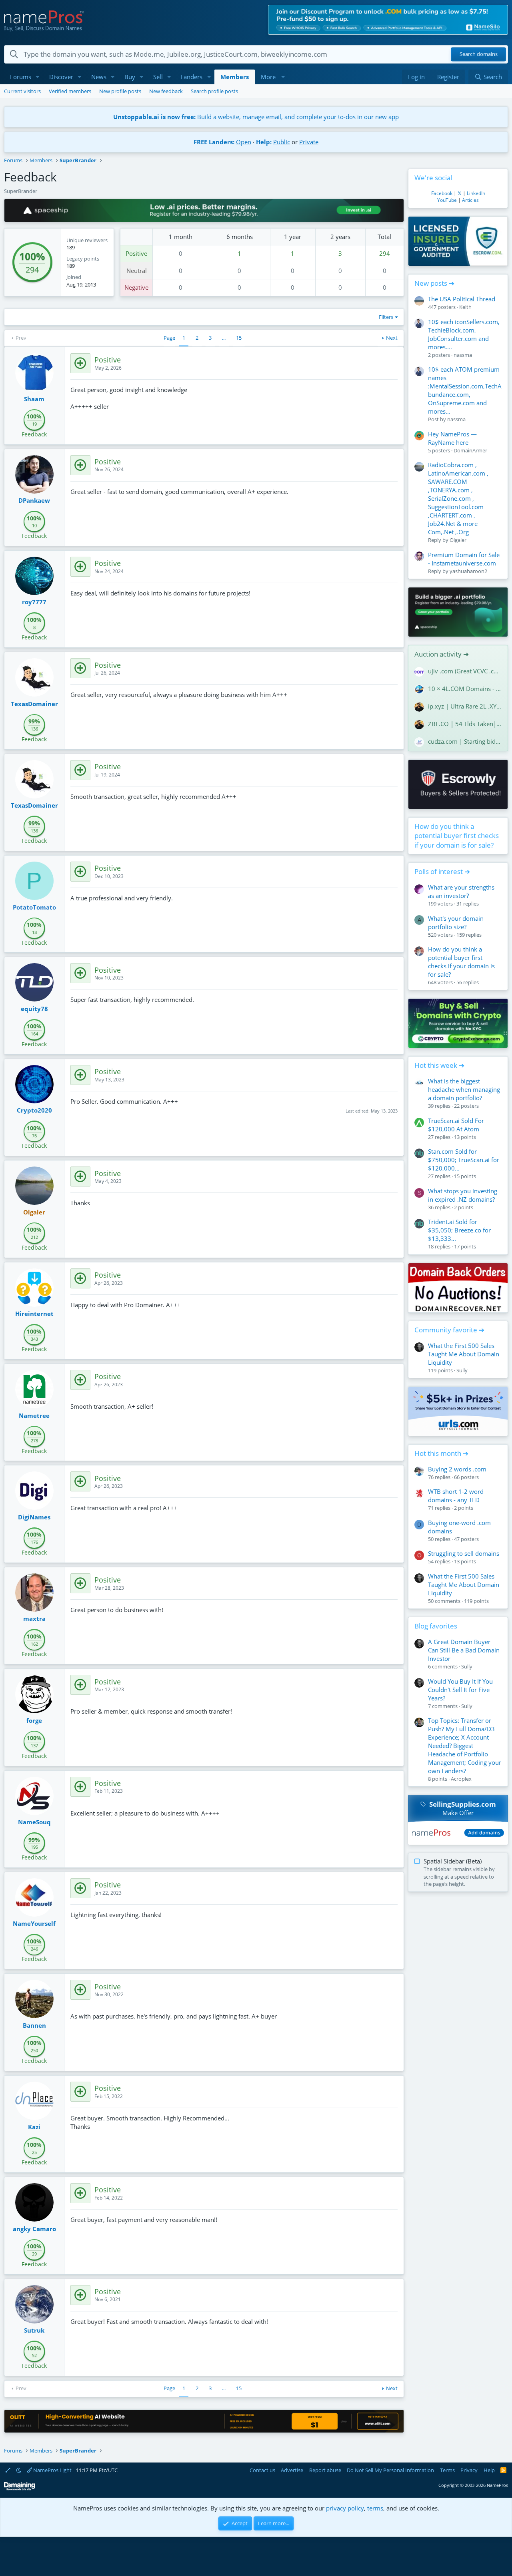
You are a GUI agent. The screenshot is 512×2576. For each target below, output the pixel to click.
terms (375, 2508)
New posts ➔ (434, 283)
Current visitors (22, 91)
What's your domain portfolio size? (456, 923)
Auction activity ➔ (442, 654)
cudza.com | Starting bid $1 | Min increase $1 (465, 741)
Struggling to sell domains (464, 1553)
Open (244, 142)
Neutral (137, 271)
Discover (61, 77)
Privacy (469, 2470)
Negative (136, 287)
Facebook (442, 193)
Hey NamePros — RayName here (452, 438)
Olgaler (458, 540)
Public (282, 142)
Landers (191, 77)
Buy (130, 77)
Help (489, 2470)
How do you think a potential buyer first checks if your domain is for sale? (457, 836)
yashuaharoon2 (468, 571)
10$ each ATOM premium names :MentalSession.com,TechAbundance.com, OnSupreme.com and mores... (465, 390)
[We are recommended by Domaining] (20, 2489)
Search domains (479, 54)
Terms (447, 2470)
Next (392, 338)
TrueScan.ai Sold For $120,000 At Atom (456, 1125)
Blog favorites (436, 1626)
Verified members (70, 91)
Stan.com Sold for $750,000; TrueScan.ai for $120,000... (464, 1160)
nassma (463, 355)
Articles (470, 200)
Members (235, 77)
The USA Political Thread (462, 299)
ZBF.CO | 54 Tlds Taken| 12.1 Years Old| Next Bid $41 (465, 724)
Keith (465, 307)
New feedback (166, 91)
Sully (462, 1370)
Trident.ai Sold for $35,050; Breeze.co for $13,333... (459, 1230)
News (99, 77)
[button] (38, 77)
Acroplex (461, 1779)
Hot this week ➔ (439, 1065)
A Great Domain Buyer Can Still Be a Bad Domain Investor (464, 1650)
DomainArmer (470, 450)
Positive (136, 253)
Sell (158, 77)
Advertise (292, 2470)
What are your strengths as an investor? (461, 891)
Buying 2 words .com (457, 1469)
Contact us (262, 2470)
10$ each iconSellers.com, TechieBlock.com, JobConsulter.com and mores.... (464, 334)
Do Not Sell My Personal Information (390, 2470)
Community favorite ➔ (449, 1330)
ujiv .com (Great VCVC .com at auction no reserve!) (465, 671)
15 (239, 338)
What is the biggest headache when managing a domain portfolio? (464, 1089)
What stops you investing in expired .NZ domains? (463, 1195)
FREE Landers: (214, 142)
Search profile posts (214, 91)
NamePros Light (52, 2470)
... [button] (224, 338)
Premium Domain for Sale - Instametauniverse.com (464, 559)
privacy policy (345, 2508)
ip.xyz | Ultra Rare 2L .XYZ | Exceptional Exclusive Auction (465, 706)
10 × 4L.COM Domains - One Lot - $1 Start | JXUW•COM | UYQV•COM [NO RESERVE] (465, 689)
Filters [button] (386, 317)
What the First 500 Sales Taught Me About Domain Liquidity (464, 1354)
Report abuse (325, 2470)
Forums (21, 77)
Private (309, 142)
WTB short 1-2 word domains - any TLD (456, 1496)
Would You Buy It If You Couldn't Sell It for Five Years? (460, 1690)
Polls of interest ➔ (442, 871)
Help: (264, 142)
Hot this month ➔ (441, 1453)
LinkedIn (476, 193)
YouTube (447, 200)
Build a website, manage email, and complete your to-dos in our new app (256, 117)
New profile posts (120, 91)
